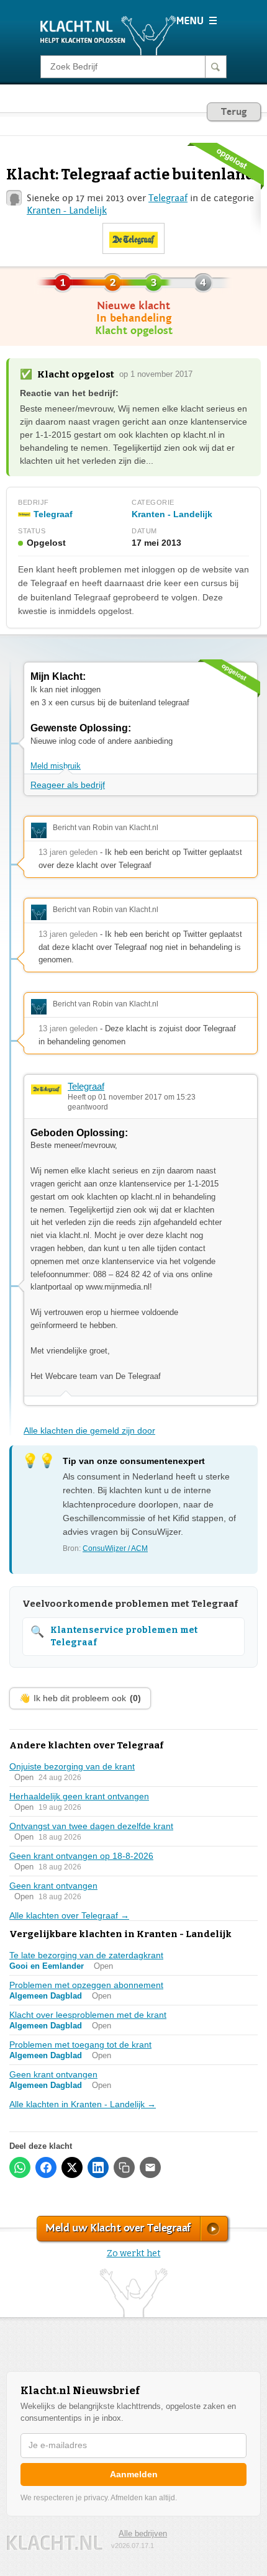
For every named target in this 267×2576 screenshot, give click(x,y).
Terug (234, 112)
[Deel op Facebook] (46, 2167)
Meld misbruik (56, 766)
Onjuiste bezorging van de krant (72, 1766)
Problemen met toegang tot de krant (80, 2045)
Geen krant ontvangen (53, 1886)
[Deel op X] (72, 2167)
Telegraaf (168, 198)
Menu (197, 20)
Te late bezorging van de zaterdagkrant (86, 1955)
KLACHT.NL (55, 2543)
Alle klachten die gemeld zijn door (89, 1430)
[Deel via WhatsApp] (20, 2167)
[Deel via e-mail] (150, 2167)
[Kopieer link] (124, 2167)
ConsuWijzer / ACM (115, 1548)
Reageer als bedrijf (68, 785)
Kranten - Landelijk (67, 210)
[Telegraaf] (133, 239)
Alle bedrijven (143, 2533)
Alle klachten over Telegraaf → (69, 1915)
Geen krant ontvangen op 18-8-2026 (81, 1856)
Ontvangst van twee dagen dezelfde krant (91, 1826)
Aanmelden (134, 2474)
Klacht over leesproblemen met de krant (88, 2015)
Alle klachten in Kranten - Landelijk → (83, 2104)
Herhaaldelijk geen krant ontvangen (79, 1796)
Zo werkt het (134, 2253)
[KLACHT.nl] (108, 35)
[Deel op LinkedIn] (98, 2167)
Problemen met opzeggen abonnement (86, 1985)
